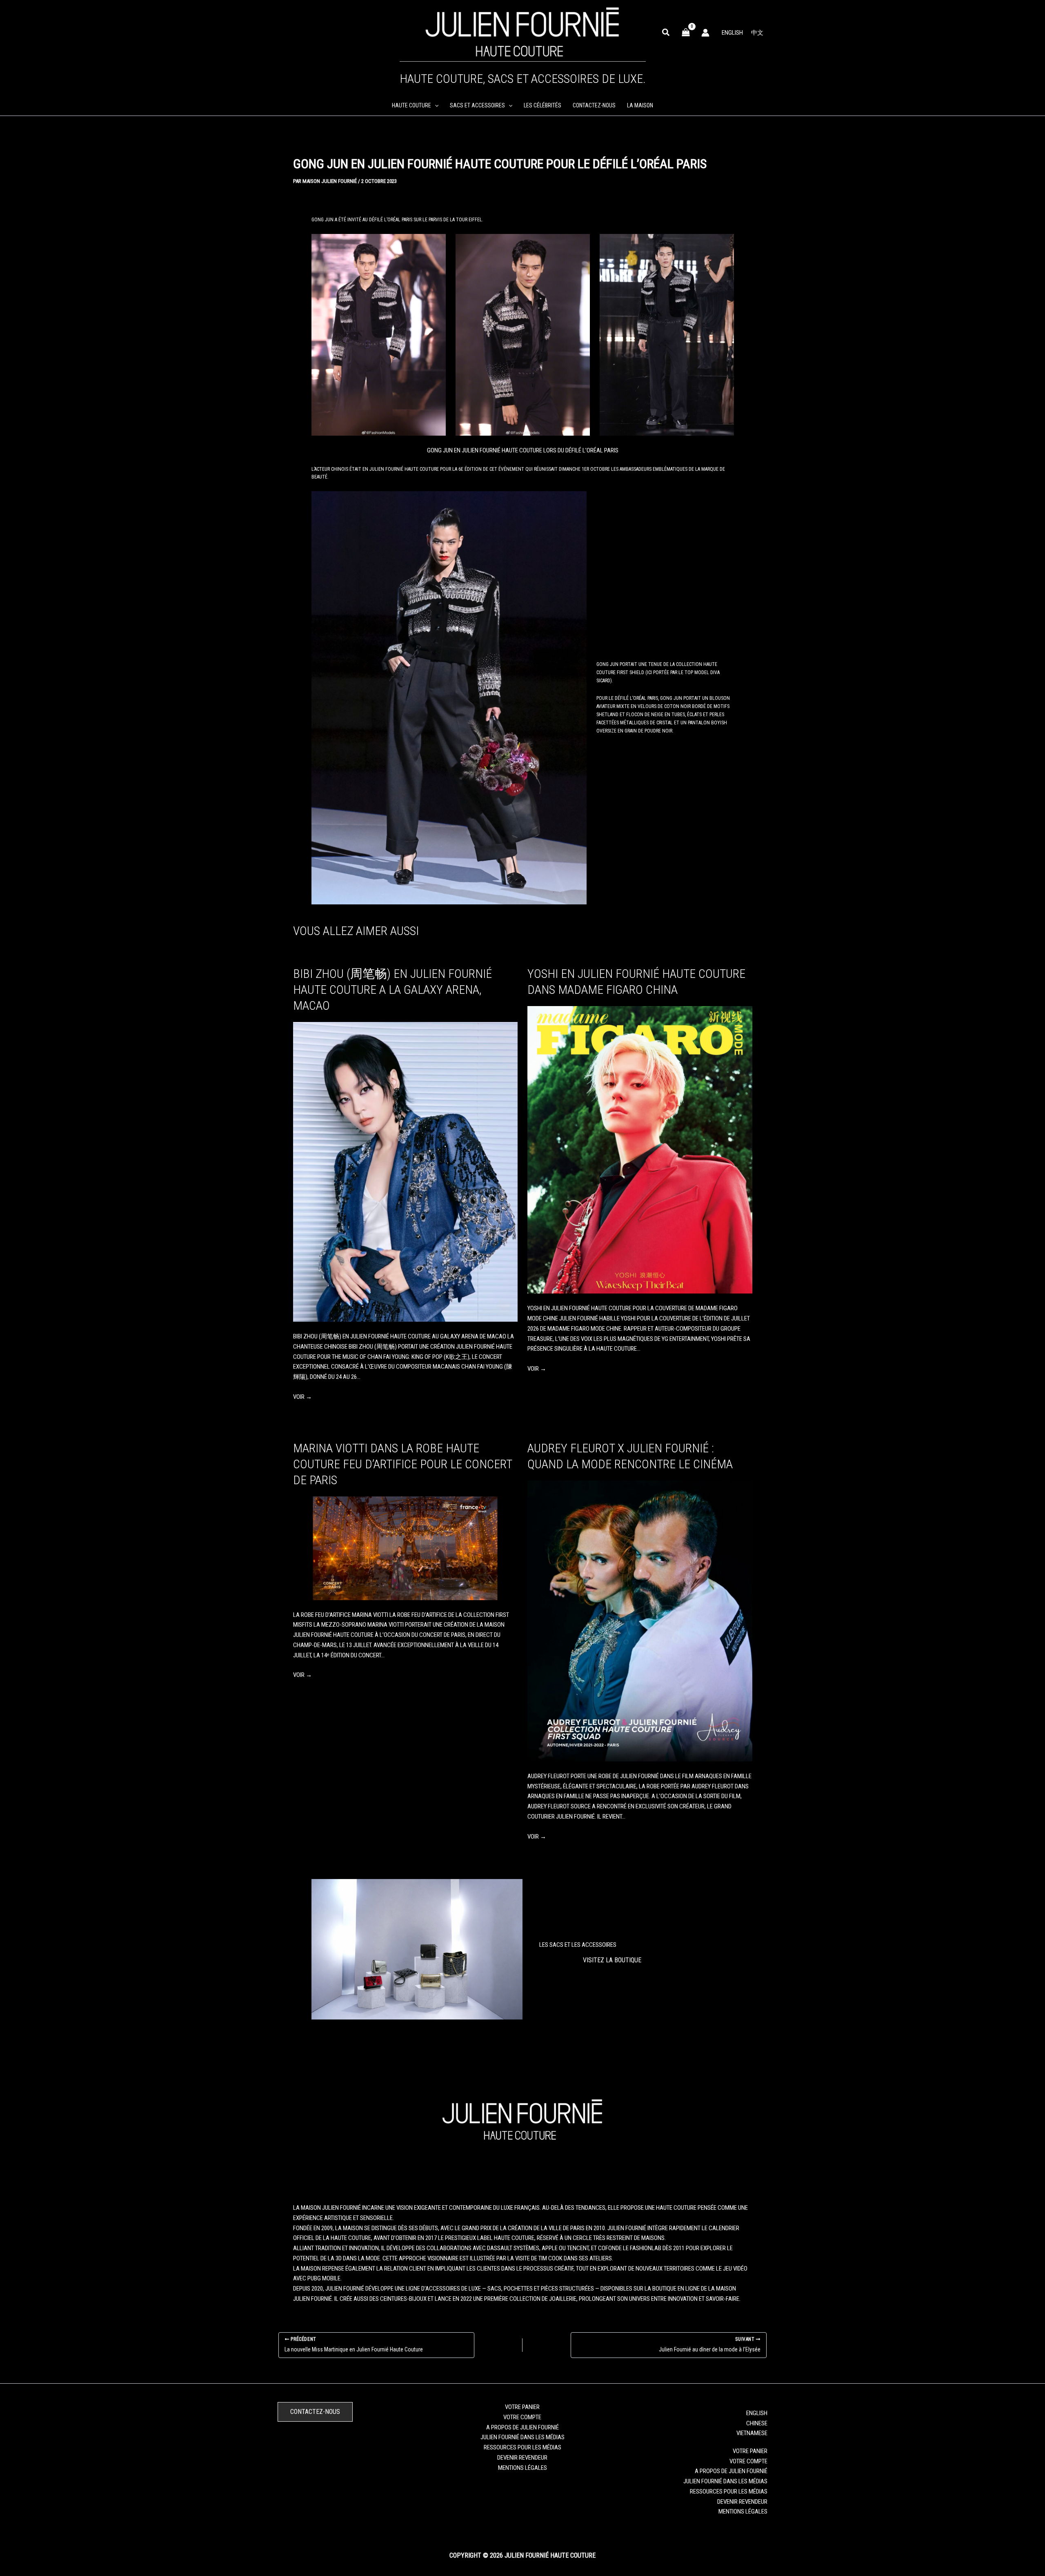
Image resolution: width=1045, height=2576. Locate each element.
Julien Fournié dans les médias (522, 2437)
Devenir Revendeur (522, 2458)
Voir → (302, 1397)
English (732, 33)
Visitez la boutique (612, 1960)
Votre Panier (522, 2407)
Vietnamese (752, 2433)
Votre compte (522, 2417)
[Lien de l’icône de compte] (705, 33)
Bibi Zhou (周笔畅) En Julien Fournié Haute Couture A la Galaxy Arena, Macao (392, 990)
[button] (666, 33)
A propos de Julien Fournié (522, 2427)
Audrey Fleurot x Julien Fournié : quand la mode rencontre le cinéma (630, 1456)
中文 (757, 33)
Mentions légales (522, 2468)
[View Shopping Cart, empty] (686, 32)
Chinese (757, 2423)
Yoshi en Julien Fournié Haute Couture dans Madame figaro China (636, 982)
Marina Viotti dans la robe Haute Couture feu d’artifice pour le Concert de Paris (402, 1464)
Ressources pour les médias (522, 2447)
